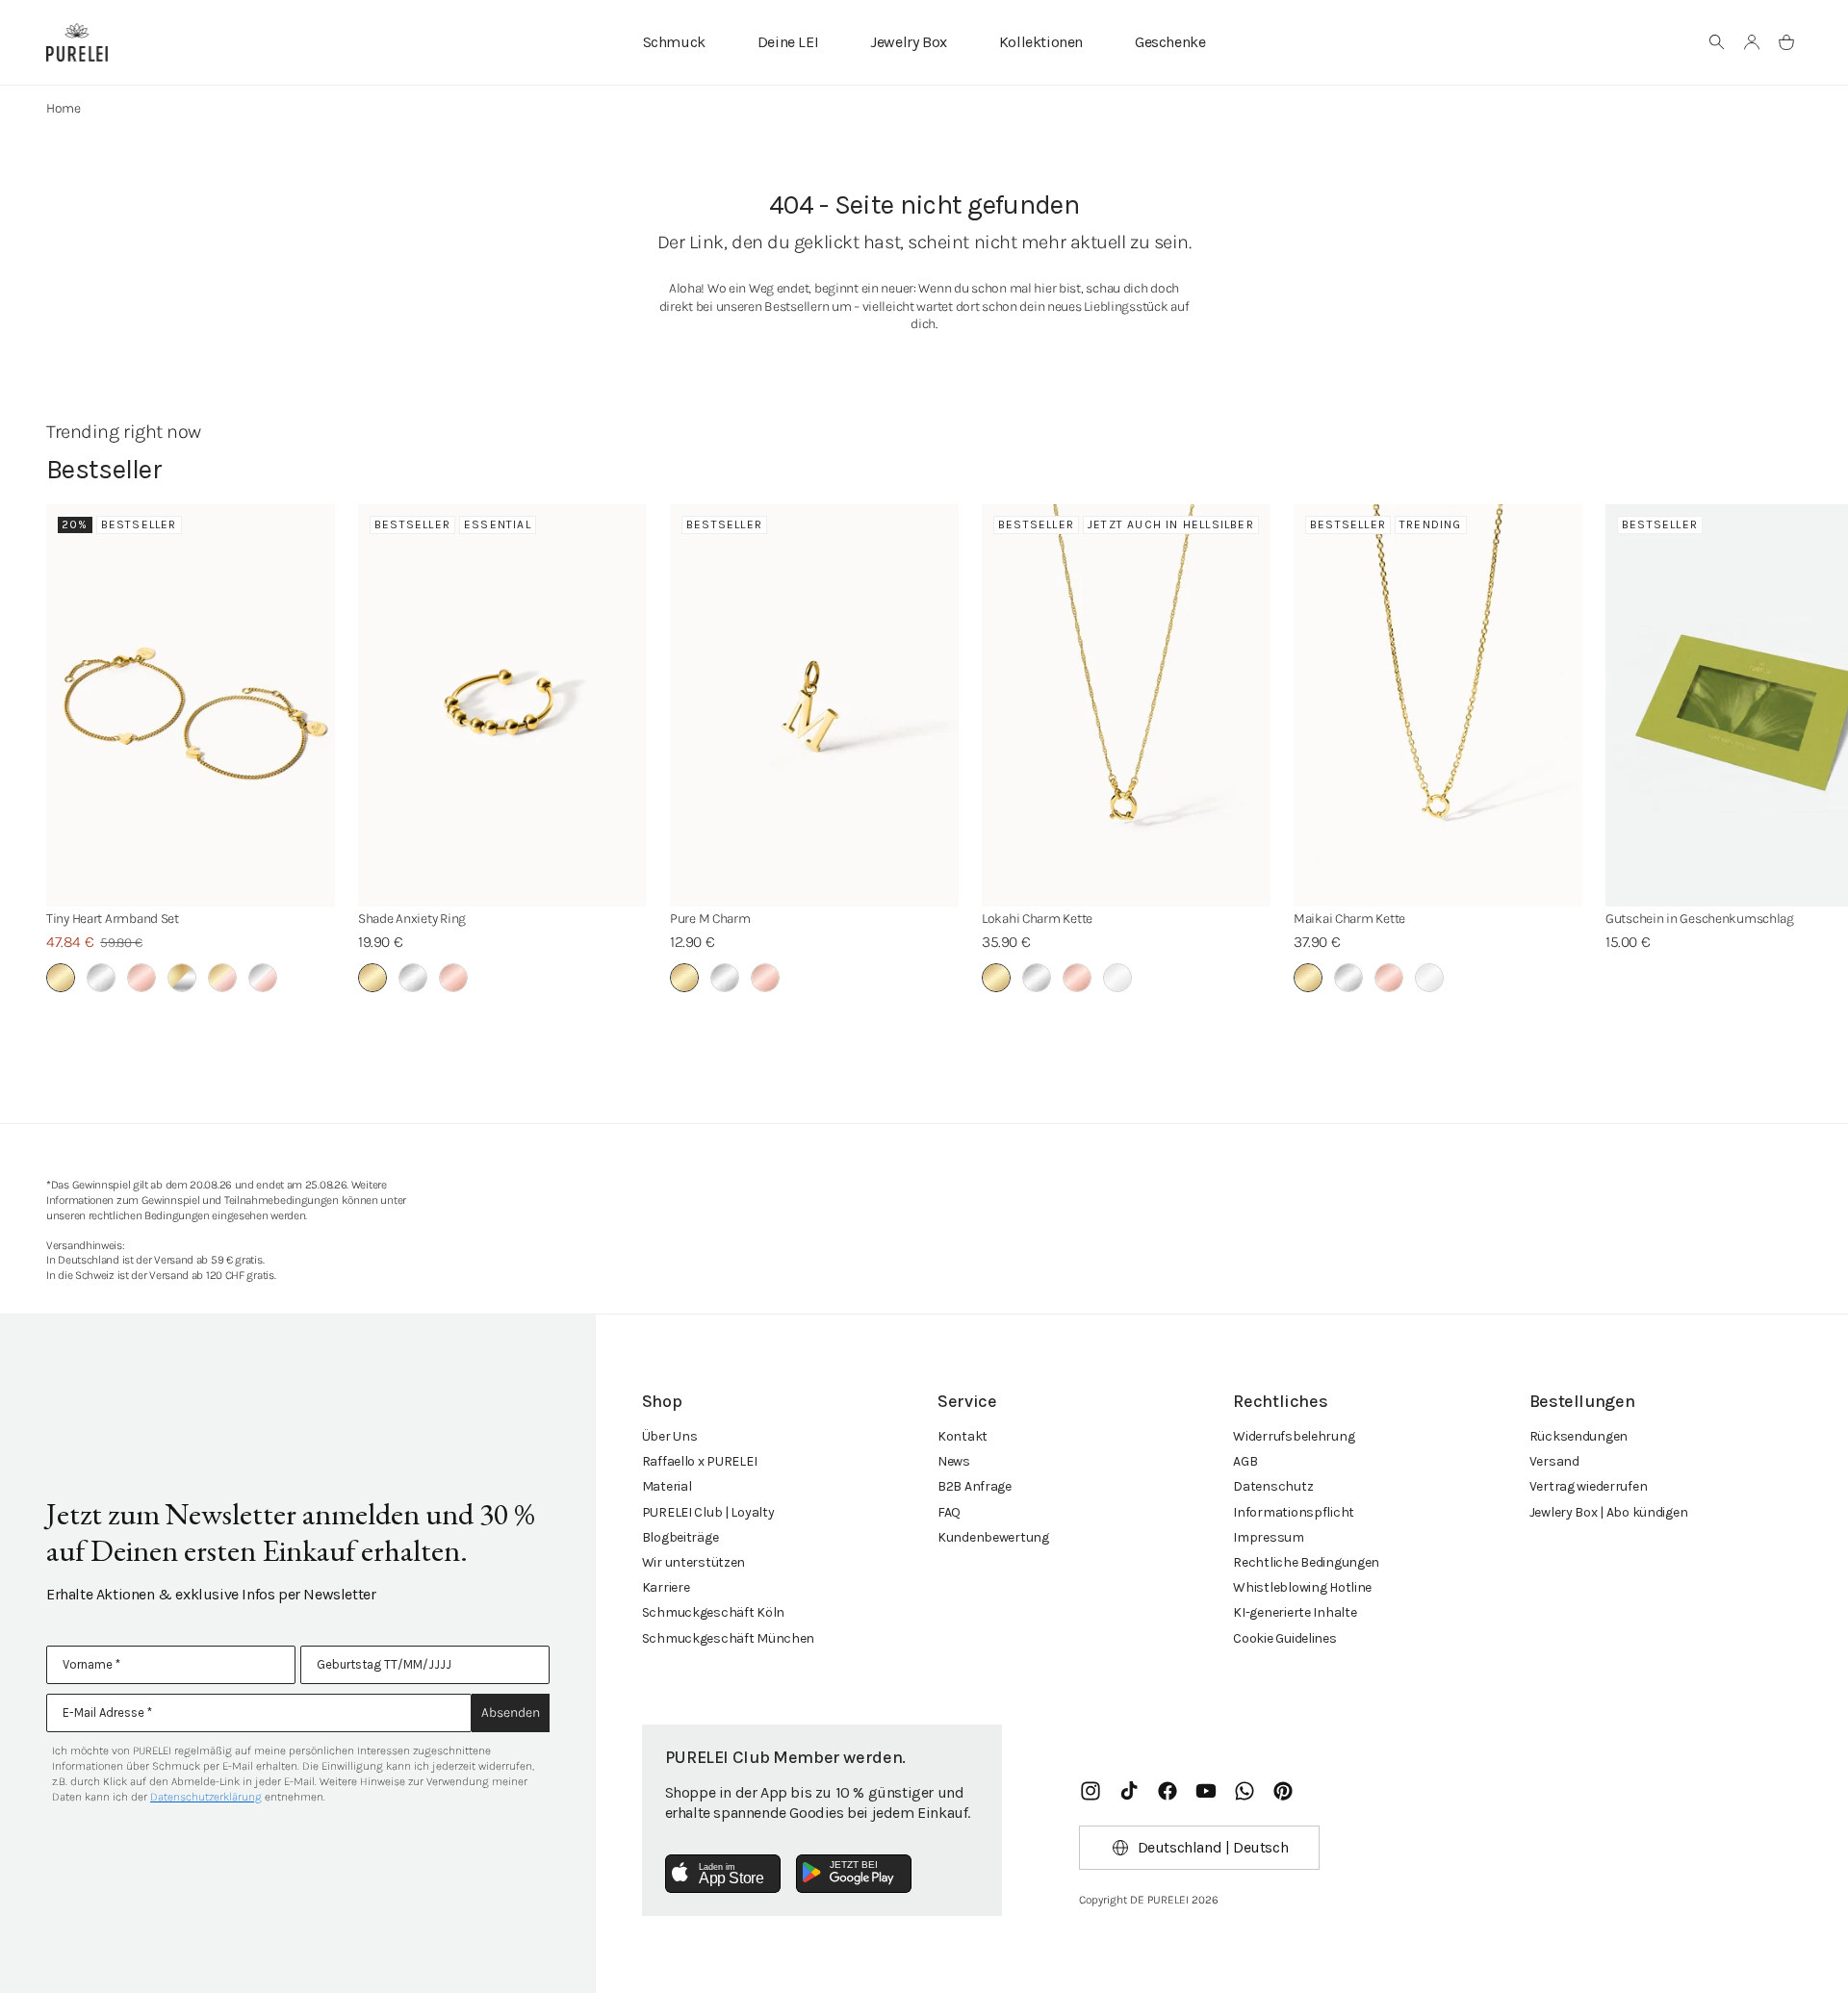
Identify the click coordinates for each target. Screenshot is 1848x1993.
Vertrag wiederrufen (1589, 1486)
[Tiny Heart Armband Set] (191, 705)
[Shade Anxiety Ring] (502, 705)
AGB (1245, 1461)
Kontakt (962, 1436)
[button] (1717, 42)
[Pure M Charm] (814, 705)
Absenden (511, 1712)
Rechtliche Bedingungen (1306, 1562)
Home (64, 108)
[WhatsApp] (1245, 1791)
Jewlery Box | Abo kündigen (1609, 1512)
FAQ (949, 1512)
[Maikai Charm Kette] (1438, 705)
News (954, 1461)
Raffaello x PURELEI (700, 1461)
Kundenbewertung (993, 1537)
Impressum (1268, 1537)
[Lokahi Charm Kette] (1126, 705)
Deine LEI (788, 42)
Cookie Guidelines (1284, 1638)
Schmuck (674, 42)
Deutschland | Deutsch (1213, 1847)
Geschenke (1170, 42)
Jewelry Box (909, 42)
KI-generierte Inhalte (1295, 1612)
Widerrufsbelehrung (1294, 1436)
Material (667, 1486)
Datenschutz (1273, 1486)
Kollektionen (1041, 42)
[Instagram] (1091, 1791)
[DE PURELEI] (77, 42)
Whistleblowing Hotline (1302, 1587)
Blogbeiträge (680, 1537)
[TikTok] (1129, 1791)
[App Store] (723, 1874)
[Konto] (1752, 42)
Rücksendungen (1578, 1436)
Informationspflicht (1294, 1512)
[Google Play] (854, 1874)
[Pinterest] (1283, 1791)
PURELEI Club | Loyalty (708, 1512)
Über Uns (670, 1436)
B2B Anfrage (975, 1486)
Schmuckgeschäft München (729, 1638)
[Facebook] (1168, 1791)
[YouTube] (1206, 1791)
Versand (1554, 1461)
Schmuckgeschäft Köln (713, 1612)
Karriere (666, 1587)
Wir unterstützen (694, 1562)
